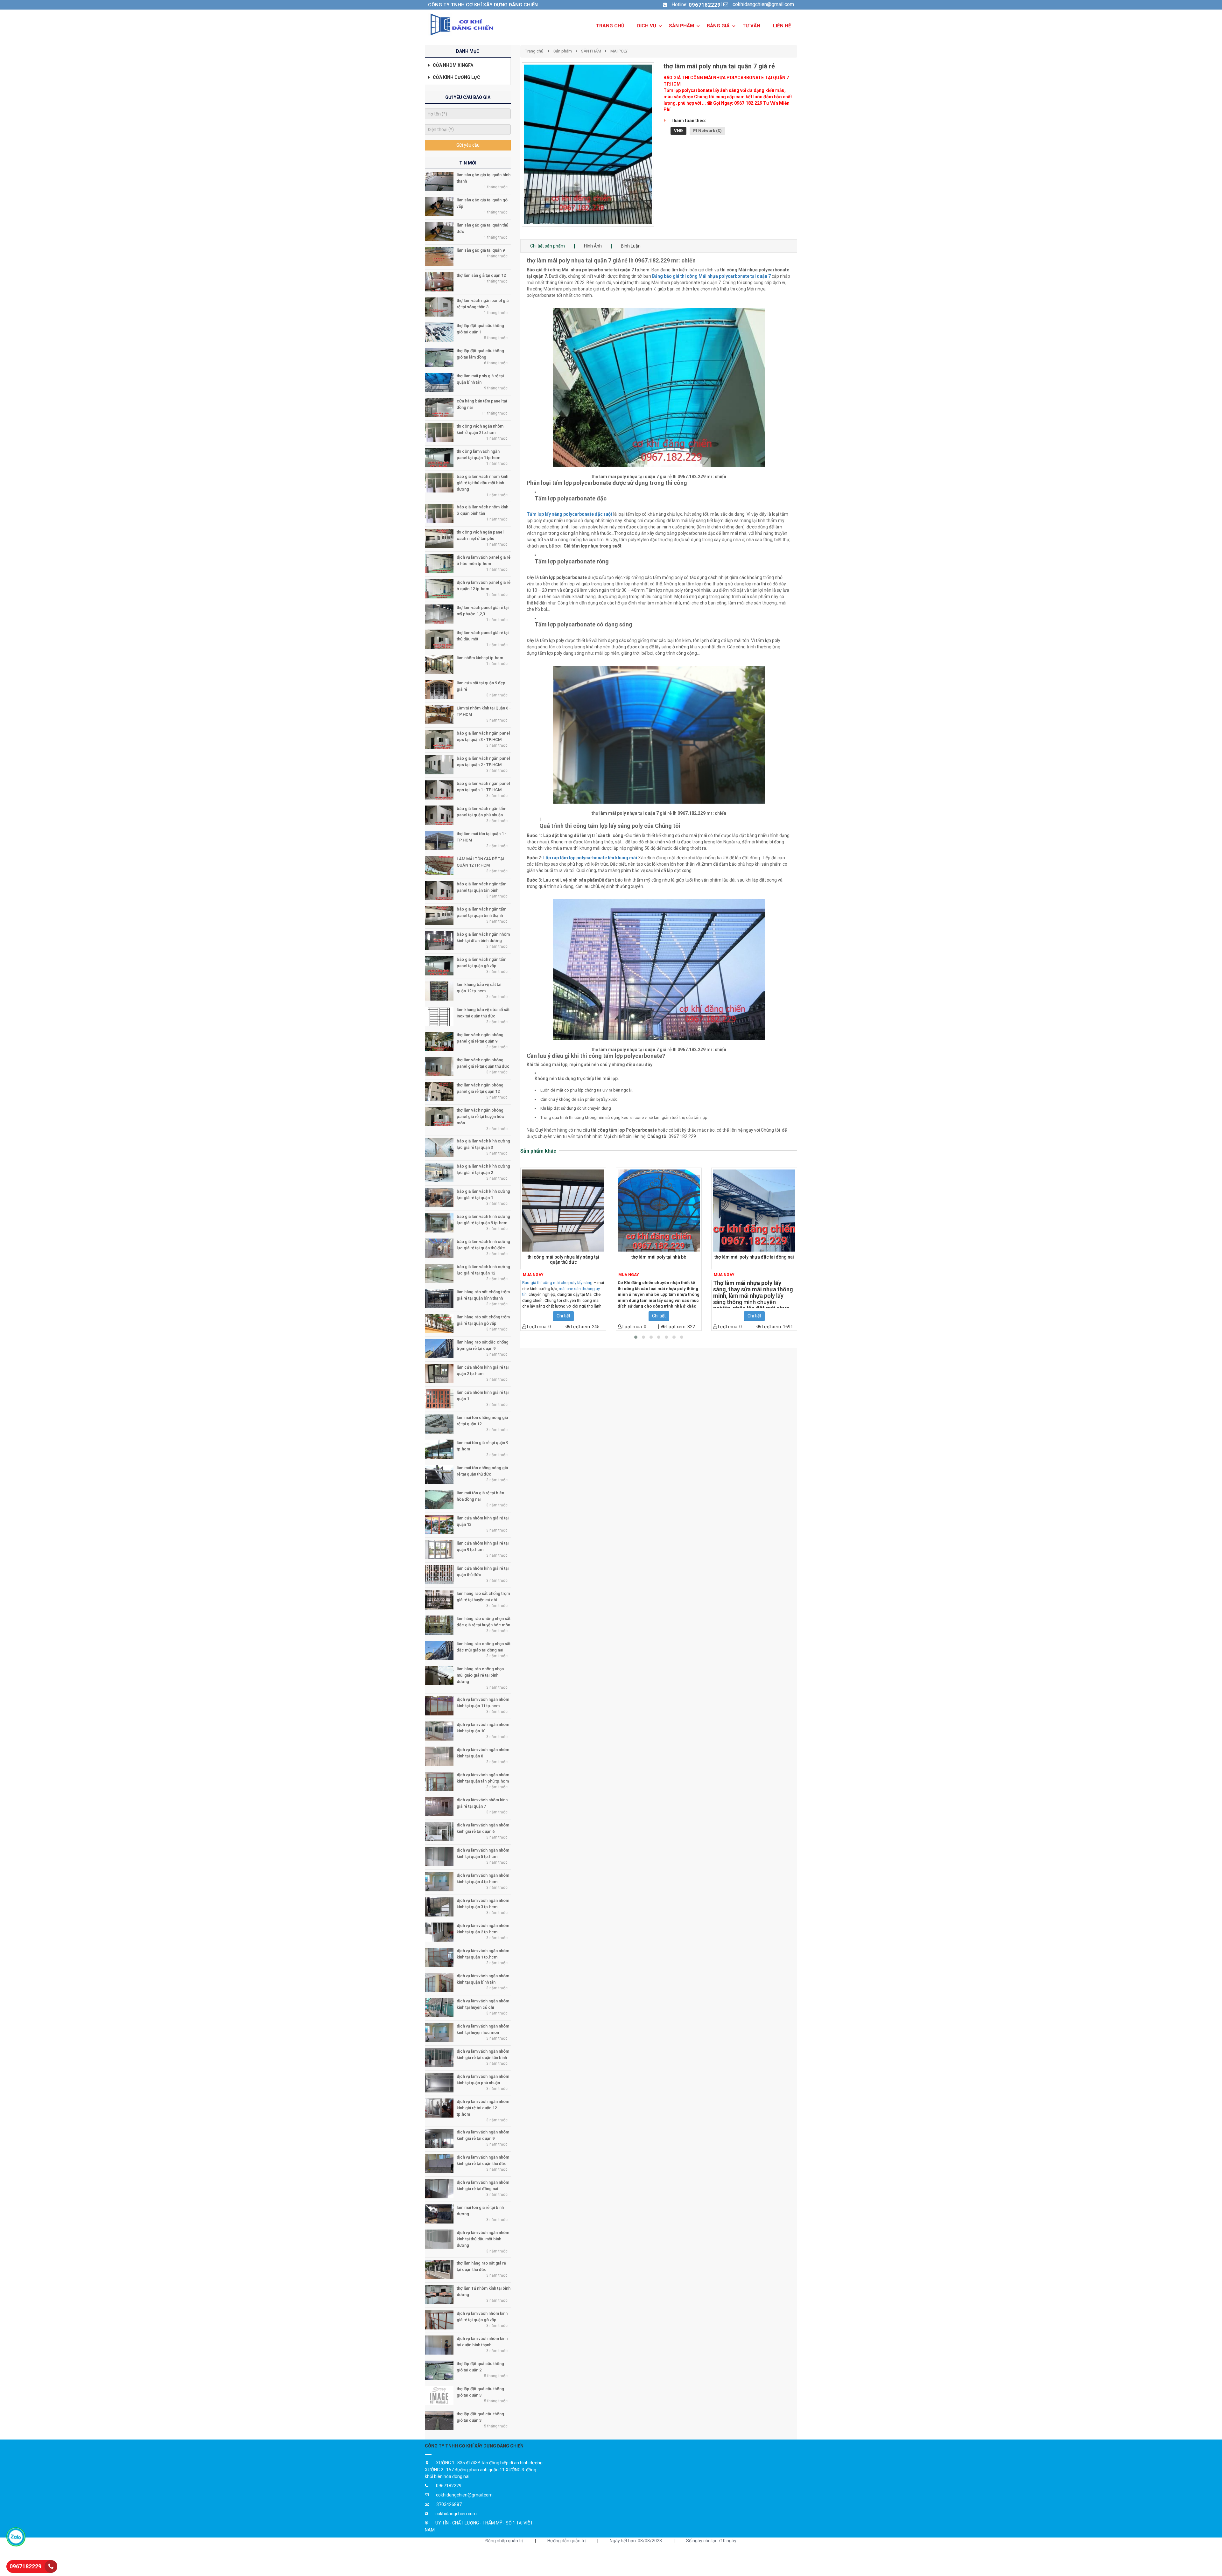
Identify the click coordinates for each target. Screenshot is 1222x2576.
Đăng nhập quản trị (504, 2541)
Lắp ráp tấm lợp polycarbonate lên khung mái (590, 858)
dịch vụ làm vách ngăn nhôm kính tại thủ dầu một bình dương (483, 2239)
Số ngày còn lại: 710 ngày (711, 2541)
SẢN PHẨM (591, 51)
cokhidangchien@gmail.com (763, 4)
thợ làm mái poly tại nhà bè (659, 1257)
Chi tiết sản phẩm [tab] (548, 246)
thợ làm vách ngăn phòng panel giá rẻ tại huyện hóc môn (480, 1117)
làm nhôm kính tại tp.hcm (480, 658)
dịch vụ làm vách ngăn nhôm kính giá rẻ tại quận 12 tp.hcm (483, 2108)
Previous (512, 151)
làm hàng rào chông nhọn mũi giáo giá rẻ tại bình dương (480, 1675)
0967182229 (705, 5)
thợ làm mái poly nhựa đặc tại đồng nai (754, 1257)
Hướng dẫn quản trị (566, 2541)
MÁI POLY (619, 51)
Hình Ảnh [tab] (593, 246)
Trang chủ (534, 51)
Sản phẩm (563, 51)
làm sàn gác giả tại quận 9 (481, 250)
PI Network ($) (707, 131)
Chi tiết (563, 1316)
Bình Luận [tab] (631, 246)
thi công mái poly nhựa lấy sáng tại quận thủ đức (563, 1260)
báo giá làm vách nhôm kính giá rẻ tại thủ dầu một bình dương (482, 483)
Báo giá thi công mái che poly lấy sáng (557, 1283)
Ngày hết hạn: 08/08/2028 (636, 2541)
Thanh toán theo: (688, 121)
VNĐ (678, 131)
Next (665, 151)
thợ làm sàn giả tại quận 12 (481, 275)
